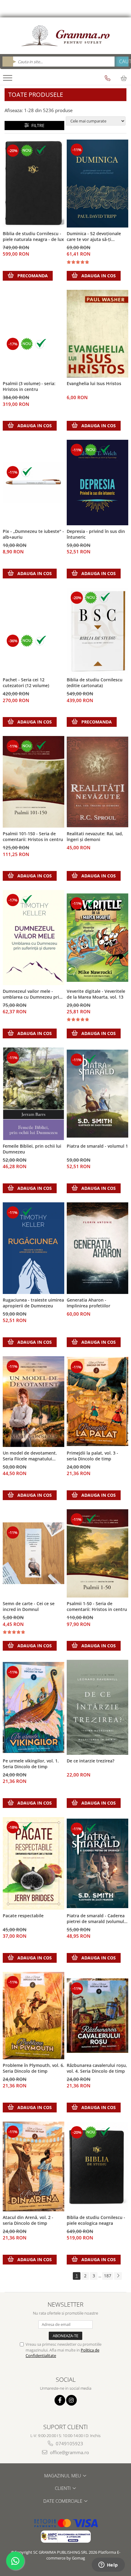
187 (108, 2276)
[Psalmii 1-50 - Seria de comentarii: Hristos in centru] (97, 1553)
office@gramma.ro (69, 2452)
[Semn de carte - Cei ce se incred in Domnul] (34, 1553)
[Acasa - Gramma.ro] (65, 36)
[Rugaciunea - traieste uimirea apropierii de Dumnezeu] (34, 1248)
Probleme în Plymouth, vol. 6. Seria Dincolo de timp (34, 2068)
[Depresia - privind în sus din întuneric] (97, 483)
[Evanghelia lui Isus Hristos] (97, 334)
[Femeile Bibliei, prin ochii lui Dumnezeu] (34, 1094)
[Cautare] (122, 62)
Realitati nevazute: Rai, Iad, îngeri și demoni (95, 836)
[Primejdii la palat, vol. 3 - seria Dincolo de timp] (97, 1401)
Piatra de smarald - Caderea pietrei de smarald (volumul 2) (96, 1919)
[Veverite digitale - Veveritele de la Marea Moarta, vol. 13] (97, 937)
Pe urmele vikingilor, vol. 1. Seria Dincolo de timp (31, 1764)
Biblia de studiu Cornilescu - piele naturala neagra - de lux (33, 236)
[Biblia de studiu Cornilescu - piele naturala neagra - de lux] (34, 184)
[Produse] (8, 80)
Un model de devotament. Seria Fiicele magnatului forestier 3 (30, 1456)
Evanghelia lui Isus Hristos (94, 383)
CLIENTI (63, 2488)
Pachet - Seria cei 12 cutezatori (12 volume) (26, 683)
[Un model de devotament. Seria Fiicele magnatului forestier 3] (34, 1402)
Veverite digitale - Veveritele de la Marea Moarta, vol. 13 (96, 994)
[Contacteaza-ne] (108, 78)
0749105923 (69, 2443)
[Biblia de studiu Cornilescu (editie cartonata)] (97, 631)
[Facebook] (60, 2400)
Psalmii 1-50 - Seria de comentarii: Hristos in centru (97, 1606)
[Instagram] (71, 2400)
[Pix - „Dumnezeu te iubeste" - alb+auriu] (34, 483)
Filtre (37, 125)
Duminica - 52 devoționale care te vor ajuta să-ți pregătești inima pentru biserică (94, 237)
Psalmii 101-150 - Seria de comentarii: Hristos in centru (33, 836)
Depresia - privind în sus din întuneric (96, 534)
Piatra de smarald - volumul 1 (97, 1146)
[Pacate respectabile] (34, 1863)
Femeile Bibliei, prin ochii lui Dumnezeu (32, 1149)
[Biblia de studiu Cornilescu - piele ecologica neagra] (97, 2166)
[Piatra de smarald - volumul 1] (97, 1094)
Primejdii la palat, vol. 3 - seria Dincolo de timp (92, 1456)
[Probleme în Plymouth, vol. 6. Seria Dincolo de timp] (34, 2016)
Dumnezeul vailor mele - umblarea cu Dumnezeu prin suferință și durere (32, 994)
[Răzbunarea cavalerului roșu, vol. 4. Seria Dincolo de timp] (97, 2016)
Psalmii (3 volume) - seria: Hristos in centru (29, 386)
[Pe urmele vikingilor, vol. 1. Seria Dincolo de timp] (34, 1707)
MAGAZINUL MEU (63, 2476)
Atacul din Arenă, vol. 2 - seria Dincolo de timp (28, 2220)
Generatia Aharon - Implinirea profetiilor (89, 1303)
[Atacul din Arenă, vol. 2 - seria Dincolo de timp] (34, 2166)
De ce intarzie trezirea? (90, 1761)
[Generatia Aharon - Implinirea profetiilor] (97, 1248)
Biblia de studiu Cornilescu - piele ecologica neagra (96, 2220)
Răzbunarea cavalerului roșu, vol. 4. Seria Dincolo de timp (97, 2068)
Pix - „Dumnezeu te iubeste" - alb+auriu (33, 534)
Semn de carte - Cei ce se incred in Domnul (29, 1606)
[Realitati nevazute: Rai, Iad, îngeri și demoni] (97, 782)
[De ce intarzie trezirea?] (97, 1707)
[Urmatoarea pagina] (118, 2276)
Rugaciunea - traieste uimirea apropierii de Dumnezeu (33, 1303)
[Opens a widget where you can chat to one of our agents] (108, 2565)
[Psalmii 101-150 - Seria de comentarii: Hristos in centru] (34, 782)
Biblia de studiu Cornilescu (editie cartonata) (95, 683)
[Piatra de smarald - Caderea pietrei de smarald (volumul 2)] (97, 1863)
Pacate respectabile (23, 1916)
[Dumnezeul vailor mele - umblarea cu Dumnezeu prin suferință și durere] (34, 937)
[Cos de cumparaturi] (124, 78)
